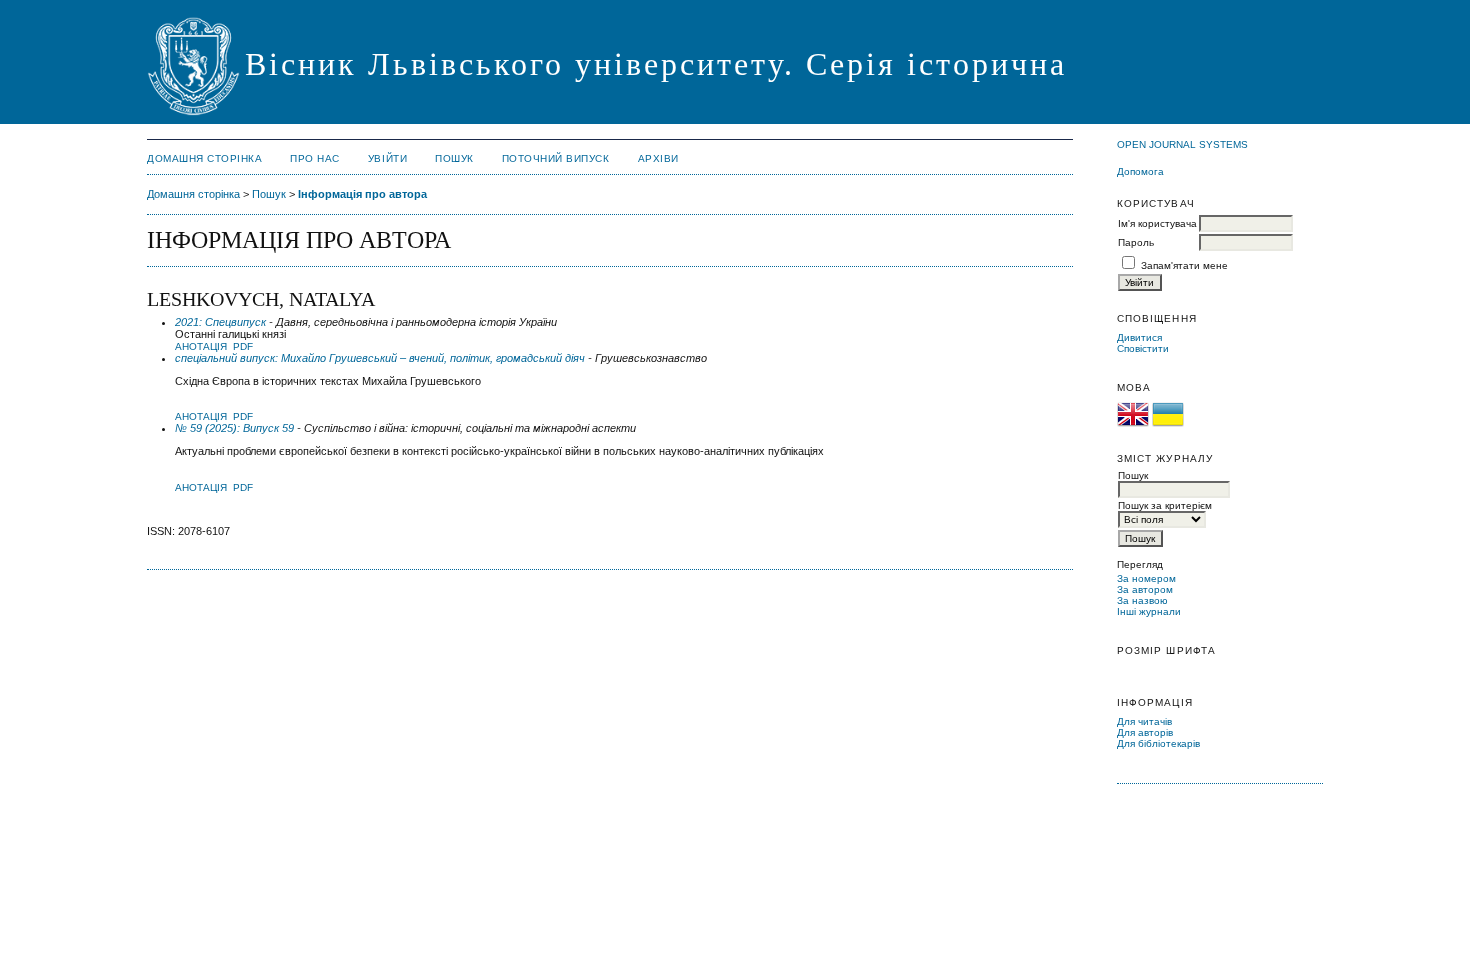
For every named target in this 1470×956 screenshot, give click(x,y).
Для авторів (1145, 732)
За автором (1145, 589)
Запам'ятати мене (1184, 265)
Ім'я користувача (1157, 223)
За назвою (1142, 600)
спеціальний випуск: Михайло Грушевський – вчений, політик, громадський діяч (380, 358)
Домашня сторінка (204, 158)
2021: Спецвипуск (220, 322)
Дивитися (1139, 337)
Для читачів (1144, 721)
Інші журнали (1149, 611)
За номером (1146, 578)
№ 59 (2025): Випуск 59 (234, 428)
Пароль (1136, 242)
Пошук (454, 158)
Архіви (658, 158)
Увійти (387, 158)
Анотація (201, 346)
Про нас (315, 158)
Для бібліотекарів (1158, 743)
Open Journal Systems (1182, 144)
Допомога (1140, 171)
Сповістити (1143, 348)
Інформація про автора (362, 194)
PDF (243, 346)
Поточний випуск (556, 158)
